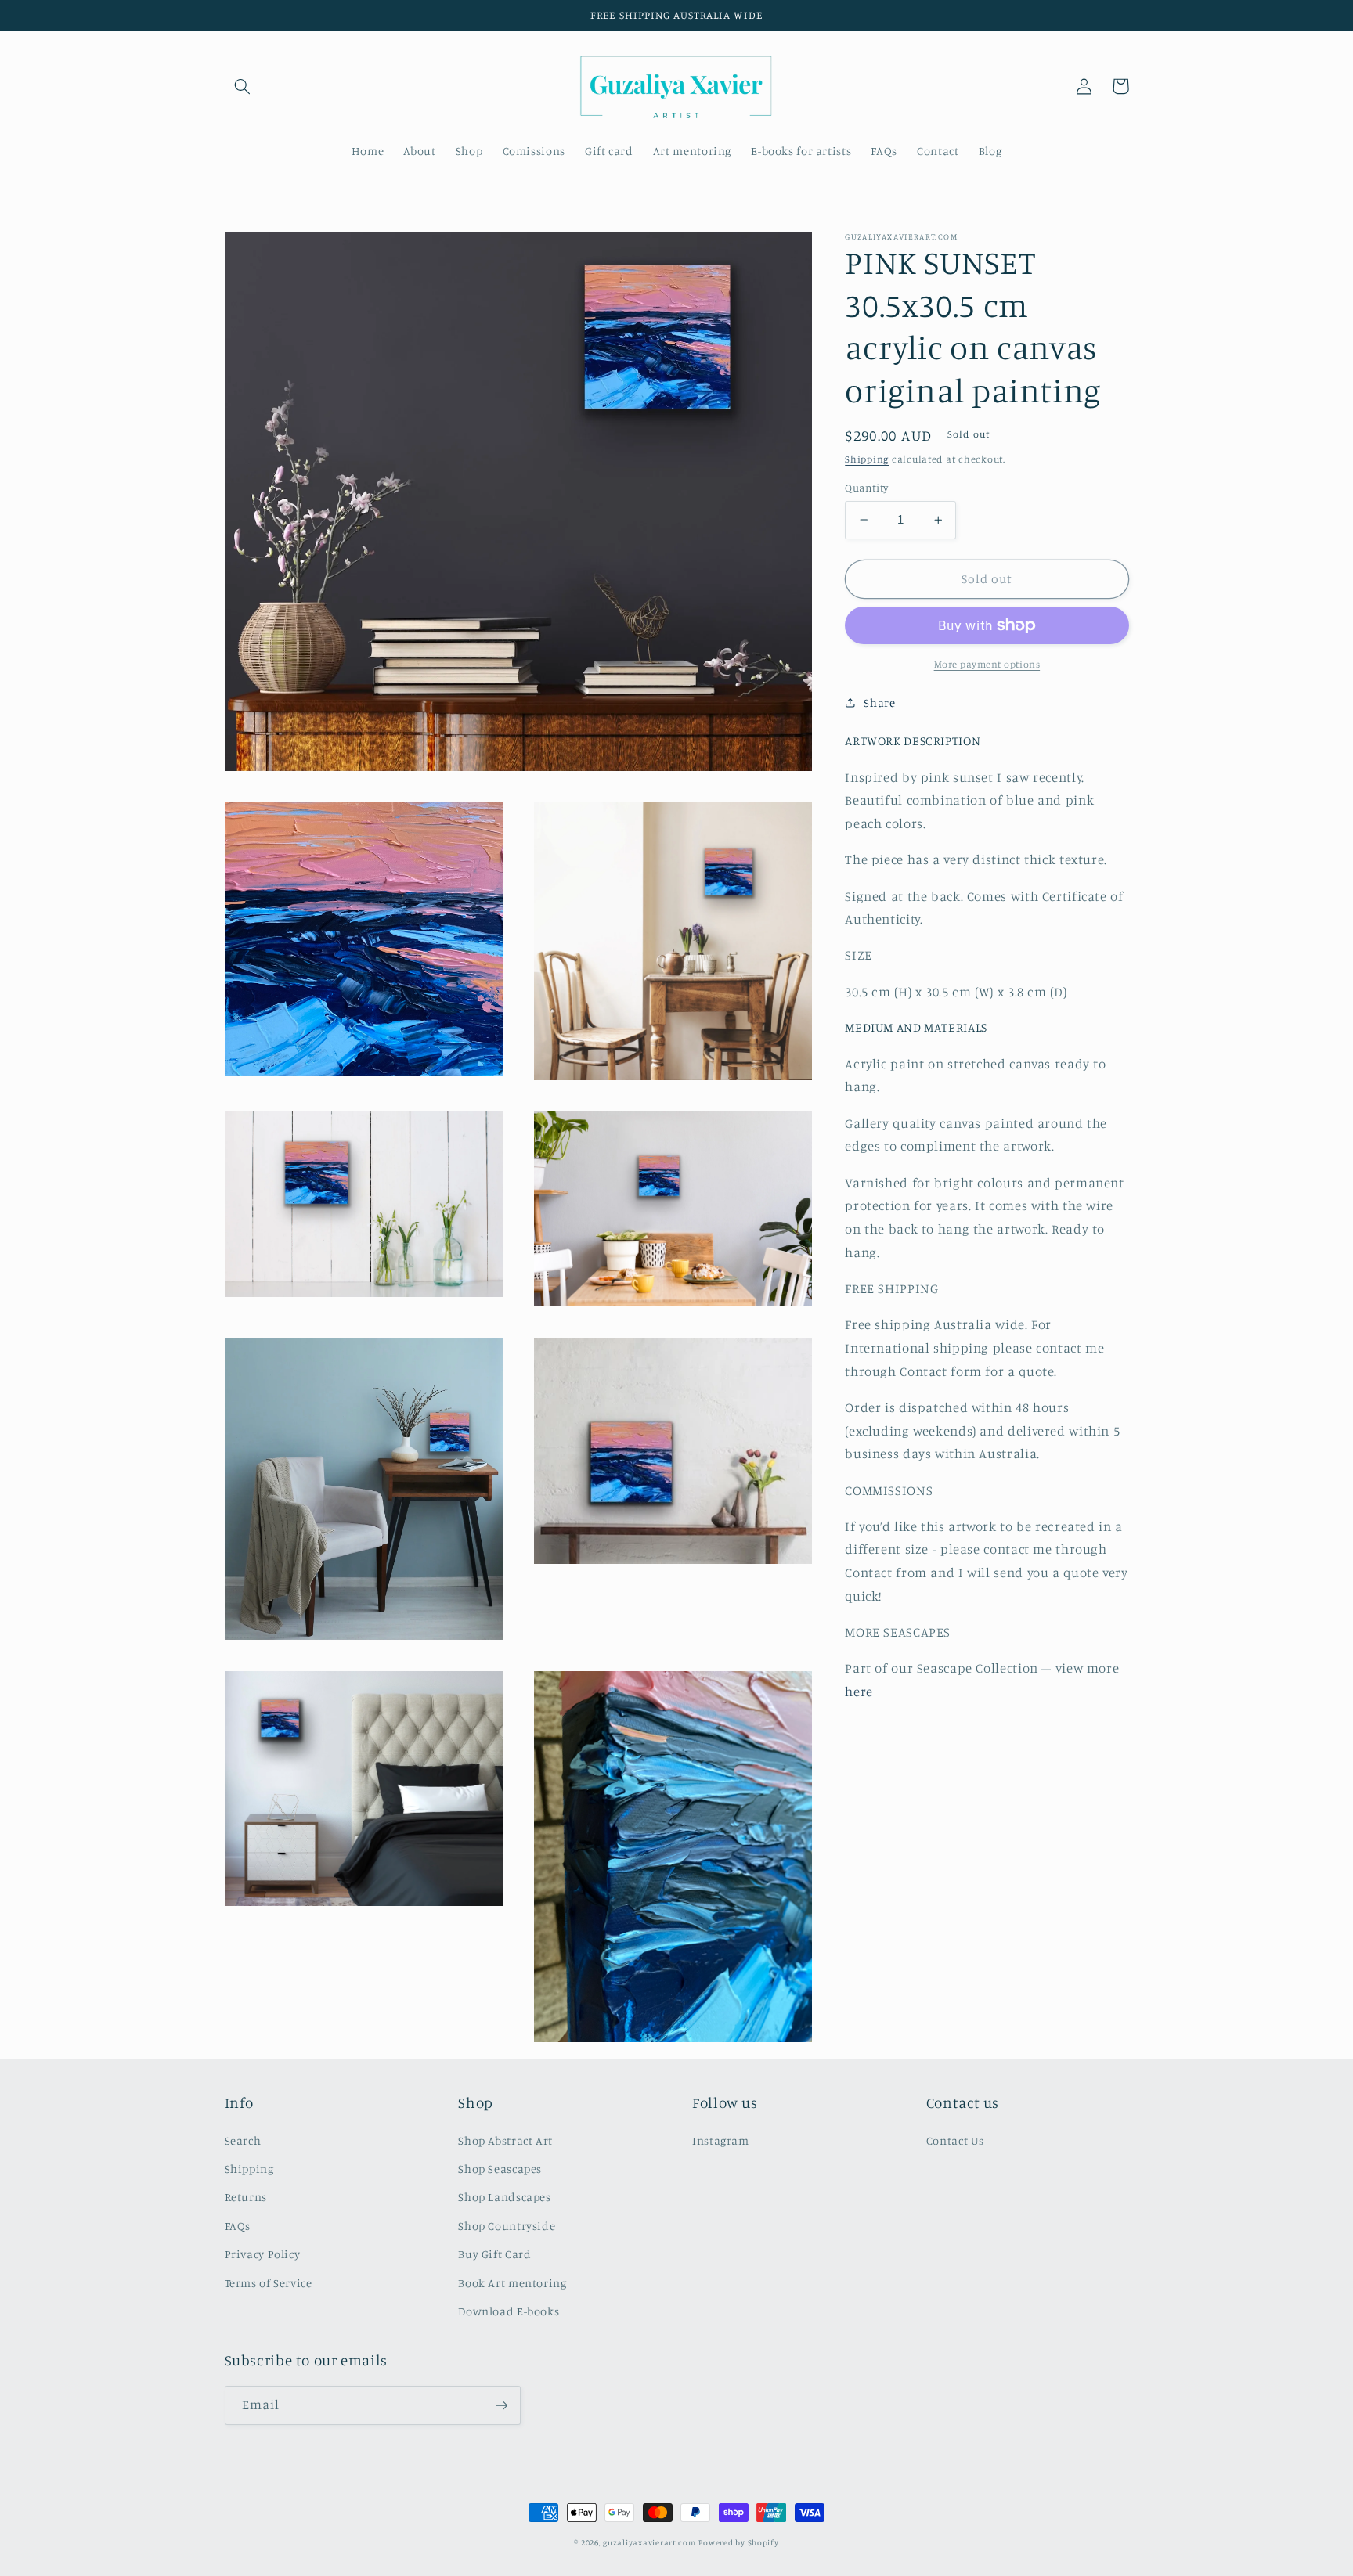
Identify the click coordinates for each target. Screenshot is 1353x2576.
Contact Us (955, 2140)
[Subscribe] (501, 2405)
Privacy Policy (263, 2254)
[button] (243, 86)
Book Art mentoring (512, 2283)
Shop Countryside (507, 2226)
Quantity (866, 488)
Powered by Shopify (738, 2542)
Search (243, 2140)
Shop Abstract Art (505, 2140)
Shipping (867, 458)
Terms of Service (269, 2283)
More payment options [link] (987, 664)
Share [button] (879, 703)
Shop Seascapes (500, 2169)
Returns (246, 2197)
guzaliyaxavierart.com (649, 2542)
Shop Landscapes (504, 2197)
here (859, 1692)
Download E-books (509, 2311)
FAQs (238, 2226)
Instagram (721, 2140)
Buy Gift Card (494, 2254)
